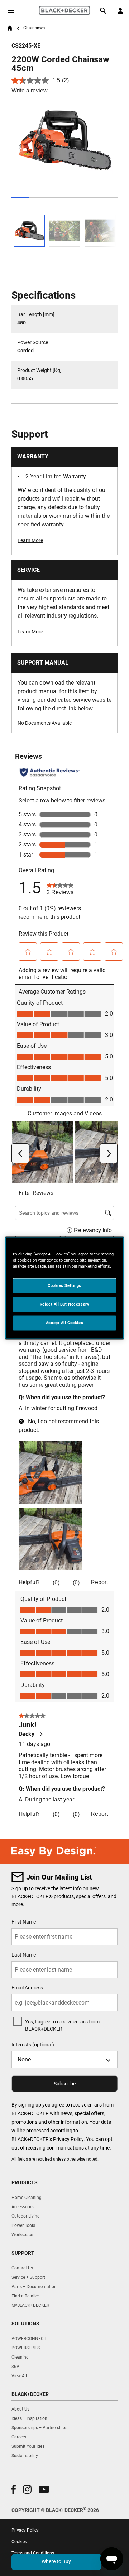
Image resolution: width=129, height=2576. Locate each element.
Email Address (27, 1988)
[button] (14, 2490)
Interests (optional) (33, 2045)
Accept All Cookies (64, 1323)
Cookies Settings (64, 1285)
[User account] (120, 11)
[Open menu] (11, 11)
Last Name (24, 1955)
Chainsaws (34, 28)
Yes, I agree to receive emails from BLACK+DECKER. (62, 2025)
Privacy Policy (68, 2139)
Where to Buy (56, 2561)
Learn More (30, 540)
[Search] (103, 11)
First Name (24, 1922)
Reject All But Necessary (65, 1304)
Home (10, 28)
